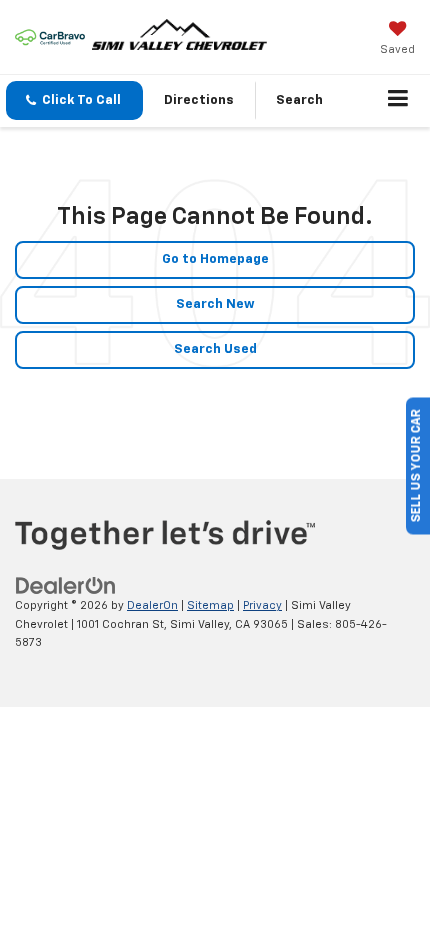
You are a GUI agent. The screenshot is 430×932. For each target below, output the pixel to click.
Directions (199, 100)
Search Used (215, 349)
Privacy (262, 605)
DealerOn (152, 605)
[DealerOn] (66, 586)
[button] (74, 100)
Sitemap (210, 605)
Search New (215, 304)
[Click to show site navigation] (398, 101)
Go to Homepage (215, 259)
